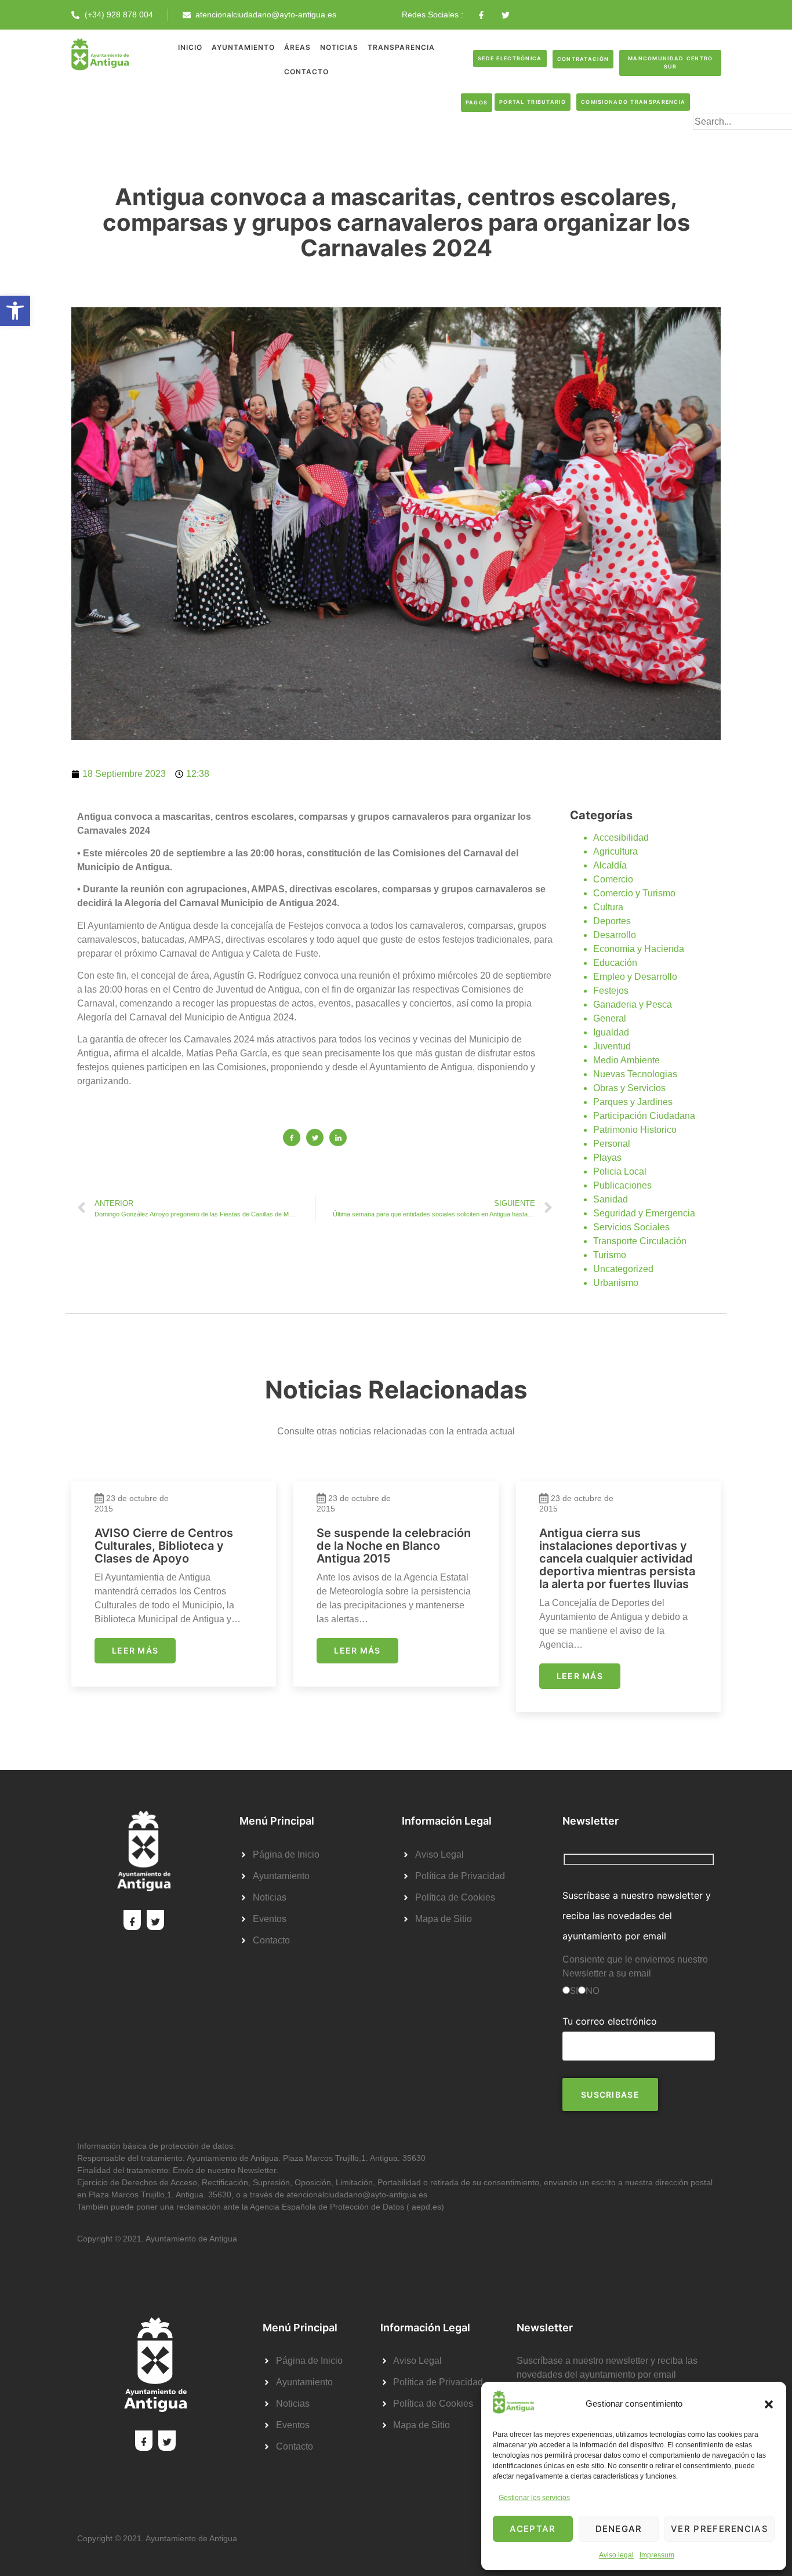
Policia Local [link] (620, 1171)
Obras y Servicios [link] (629, 1088)
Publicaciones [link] (622, 1185)
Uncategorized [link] (623, 1269)
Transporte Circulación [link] (640, 1241)
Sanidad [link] (611, 1199)
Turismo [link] (610, 1255)
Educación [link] (615, 963)
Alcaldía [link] (610, 865)
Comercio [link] (613, 879)
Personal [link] (612, 1144)
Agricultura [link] (615, 851)
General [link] (610, 1018)
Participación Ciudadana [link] (644, 1116)
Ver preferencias (720, 2529)
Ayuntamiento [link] (243, 47)
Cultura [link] (608, 907)
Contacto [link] (306, 72)
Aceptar (533, 2529)
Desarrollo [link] (615, 935)
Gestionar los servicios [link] (534, 2498)
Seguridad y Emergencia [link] (644, 1213)
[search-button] (711, 140)
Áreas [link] (297, 47)
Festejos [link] (611, 991)
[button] (769, 2404)
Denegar (619, 2529)
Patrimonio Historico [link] (635, 1130)
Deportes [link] (612, 921)
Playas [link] (607, 1158)
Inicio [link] (190, 47)
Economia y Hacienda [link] (639, 949)
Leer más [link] (135, 1650)
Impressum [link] (657, 2555)
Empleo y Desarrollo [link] (635, 977)
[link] (15, 311)
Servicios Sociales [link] (631, 1227)
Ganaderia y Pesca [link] (633, 1004)
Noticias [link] (339, 47)
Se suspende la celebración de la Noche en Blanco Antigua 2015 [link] (394, 1546)
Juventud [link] (612, 1046)
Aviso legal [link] (616, 2555)
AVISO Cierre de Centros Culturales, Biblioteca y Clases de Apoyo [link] (164, 1546)
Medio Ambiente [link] (626, 1060)
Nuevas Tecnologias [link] (635, 1074)
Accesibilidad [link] (621, 838)
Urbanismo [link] (616, 1283)
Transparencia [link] (401, 47)
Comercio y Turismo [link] (634, 893)
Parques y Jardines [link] (633, 1102)
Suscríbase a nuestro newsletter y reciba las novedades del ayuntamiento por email (637, 1916)
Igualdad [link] (611, 1032)
